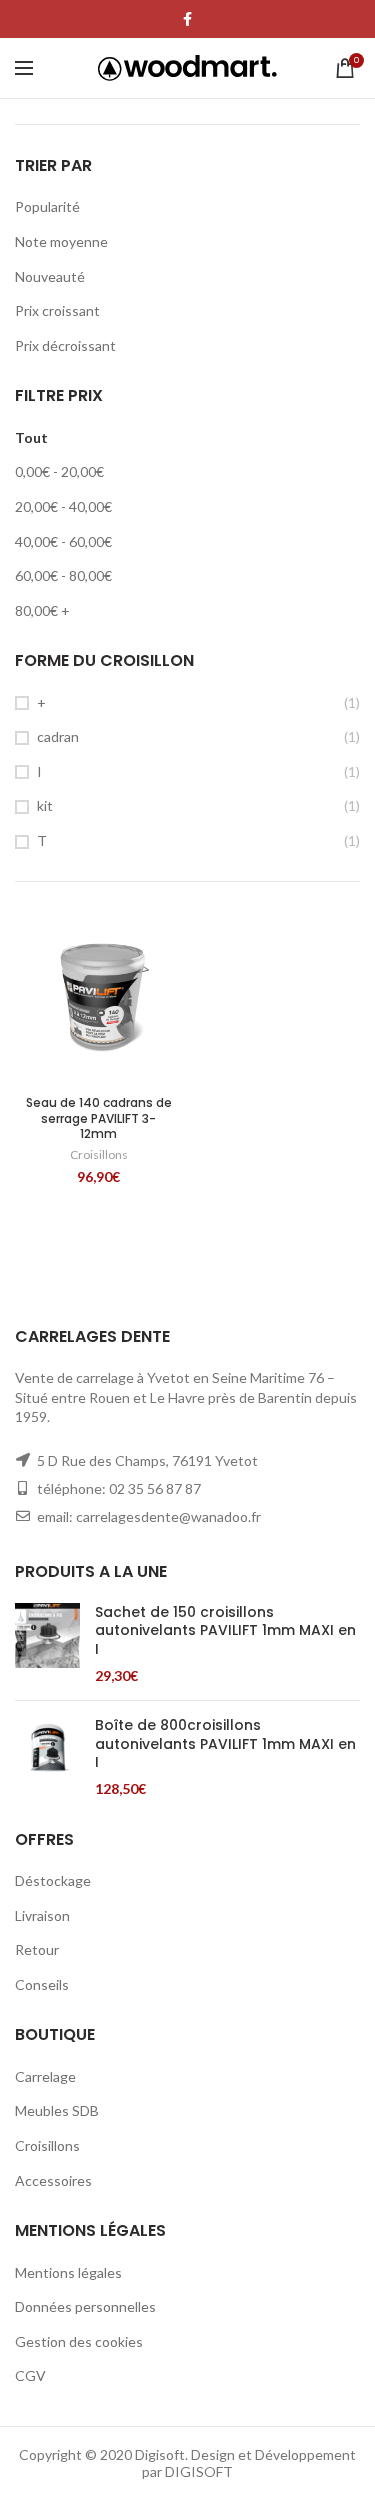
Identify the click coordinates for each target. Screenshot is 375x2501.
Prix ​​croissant (57, 310)
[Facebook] (187, 19)
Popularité (47, 206)
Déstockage (53, 1880)
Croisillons (99, 1154)
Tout (31, 437)
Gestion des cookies (79, 2341)
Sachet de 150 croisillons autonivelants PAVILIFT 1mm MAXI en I (225, 1630)
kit (45, 805)
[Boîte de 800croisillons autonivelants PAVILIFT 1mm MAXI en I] (47, 1757)
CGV (30, 2375)
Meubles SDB (57, 2110)
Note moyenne (61, 241)
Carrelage (45, 2076)
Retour (37, 1949)
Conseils (42, 1984)
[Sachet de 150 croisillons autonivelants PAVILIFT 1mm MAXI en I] (47, 1644)
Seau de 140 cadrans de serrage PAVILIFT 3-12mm (99, 1118)
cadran (58, 736)
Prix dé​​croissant (65, 345)
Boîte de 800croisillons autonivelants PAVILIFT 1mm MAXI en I (225, 1743)
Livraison (42, 1915)
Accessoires (53, 2180)
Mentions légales (68, 2272)
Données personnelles (85, 2306)
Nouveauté (50, 276)
